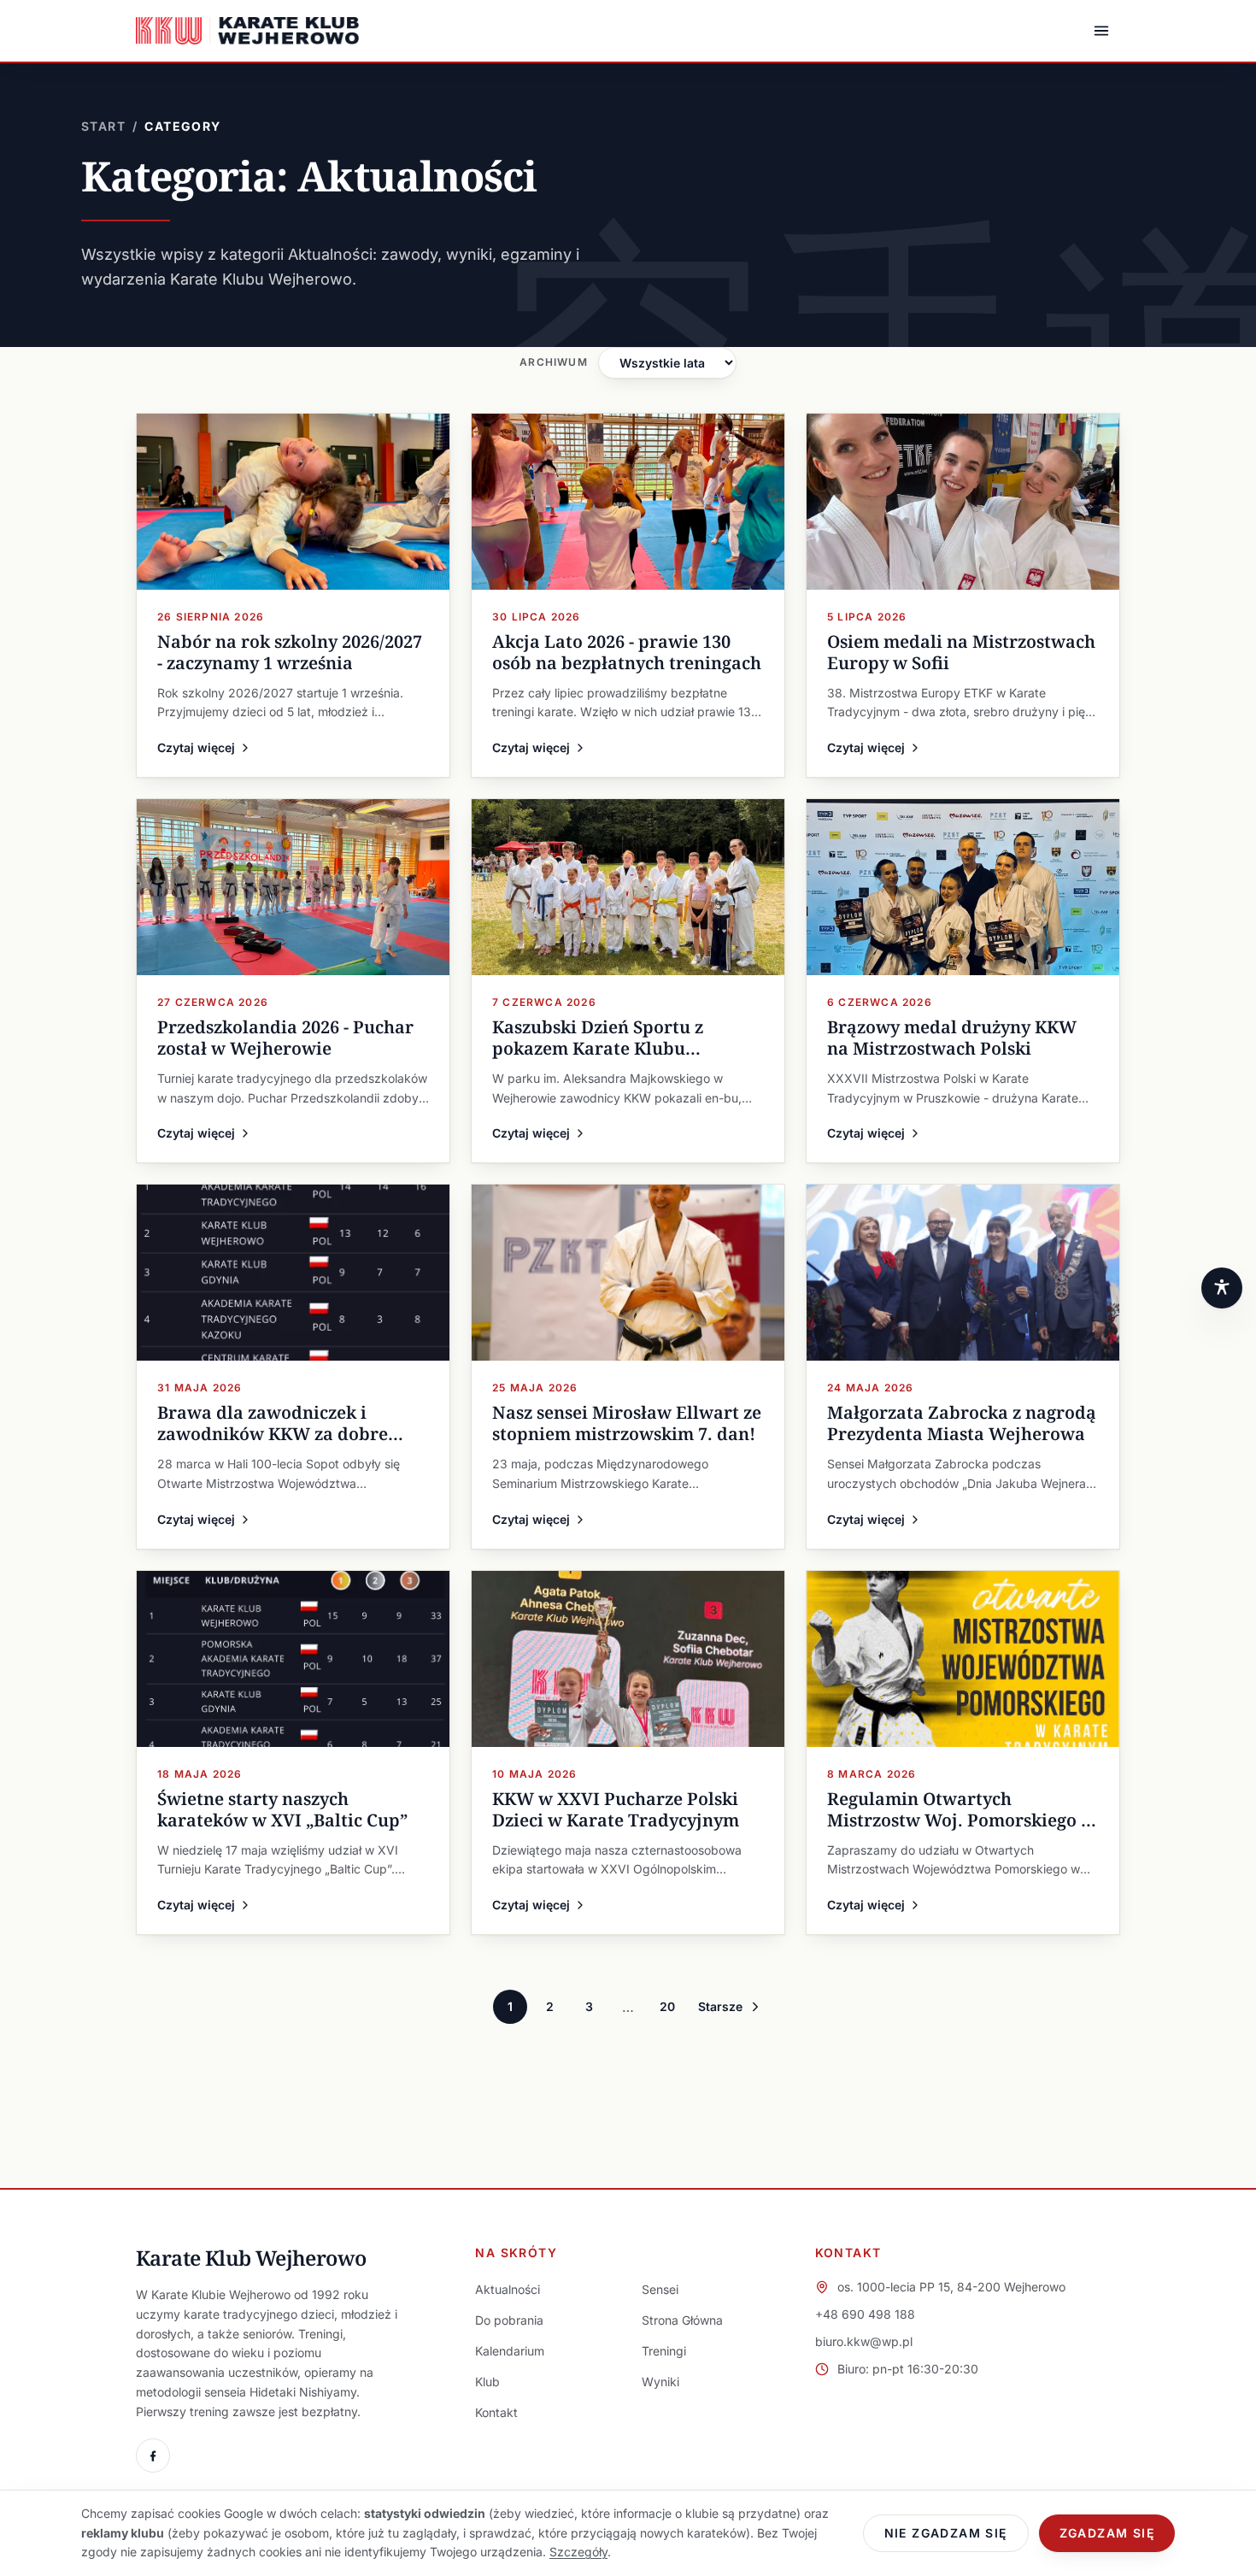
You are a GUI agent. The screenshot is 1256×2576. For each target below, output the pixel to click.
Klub (487, 2382)
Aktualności (508, 2289)
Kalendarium (510, 2351)
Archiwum (554, 362)
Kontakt (496, 2412)
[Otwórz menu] (1101, 31)
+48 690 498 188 (865, 2314)
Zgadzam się (1107, 2533)
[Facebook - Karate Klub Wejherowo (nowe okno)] (153, 2455)
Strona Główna (682, 2320)
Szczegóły (578, 2552)
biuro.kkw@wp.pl (864, 2341)
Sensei (660, 2289)
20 (667, 2006)
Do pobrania (509, 2320)
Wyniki (660, 2382)
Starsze (720, 2006)
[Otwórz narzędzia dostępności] (1222, 1288)
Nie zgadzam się (946, 2533)
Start (103, 126)
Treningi (664, 2351)
